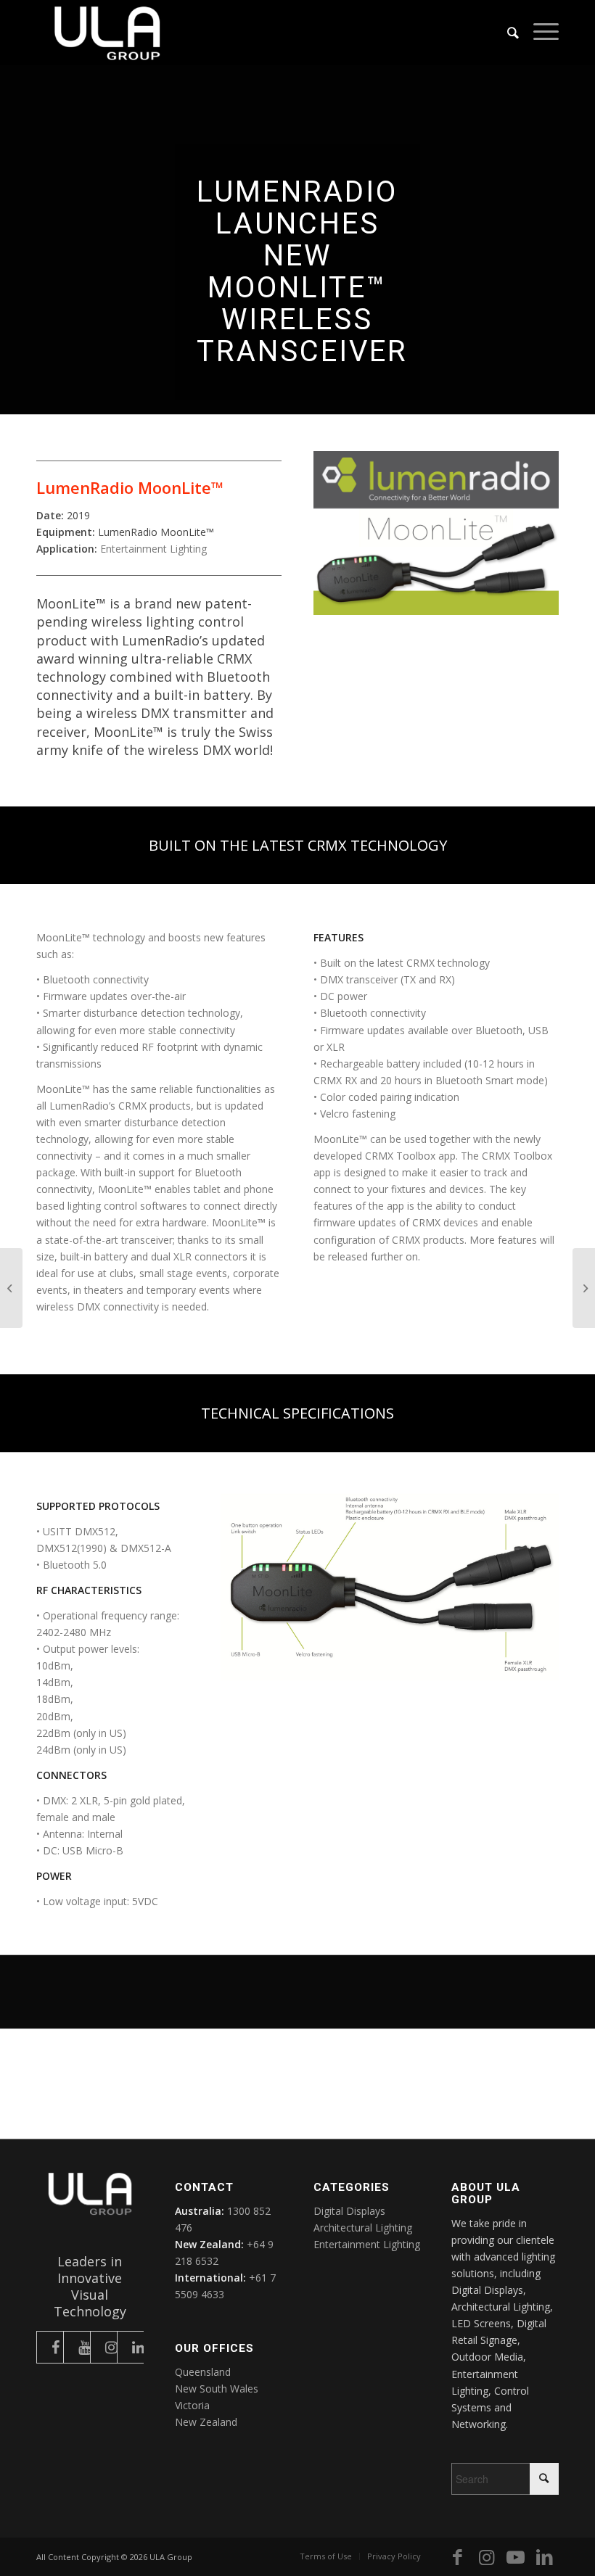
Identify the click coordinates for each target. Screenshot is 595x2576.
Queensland (203, 2372)
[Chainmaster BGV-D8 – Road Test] (11, 1288)
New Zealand (206, 2422)
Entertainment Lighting (153, 549)
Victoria (192, 2405)
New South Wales (217, 2389)
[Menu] (539, 33)
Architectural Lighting (363, 2228)
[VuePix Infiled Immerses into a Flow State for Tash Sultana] (584, 1288)
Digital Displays (349, 2211)
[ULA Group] (107, 33)
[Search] (506, 33)
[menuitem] (506, 33)
